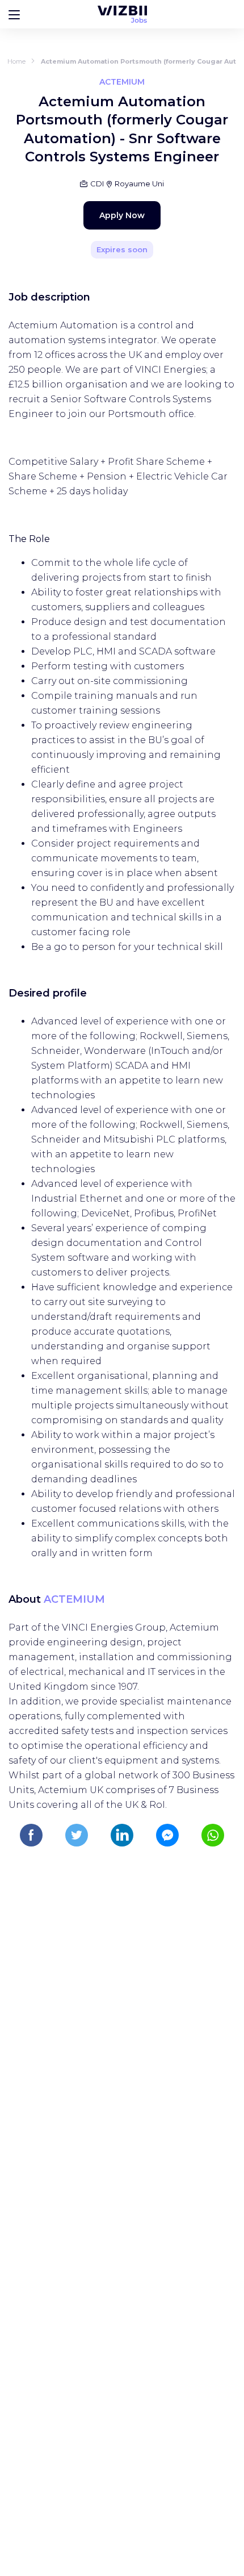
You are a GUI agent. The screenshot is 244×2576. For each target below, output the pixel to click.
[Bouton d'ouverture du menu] (14, 14)
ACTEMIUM (74, 1599)
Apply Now (122, 215)
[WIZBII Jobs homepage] (122, 14)
